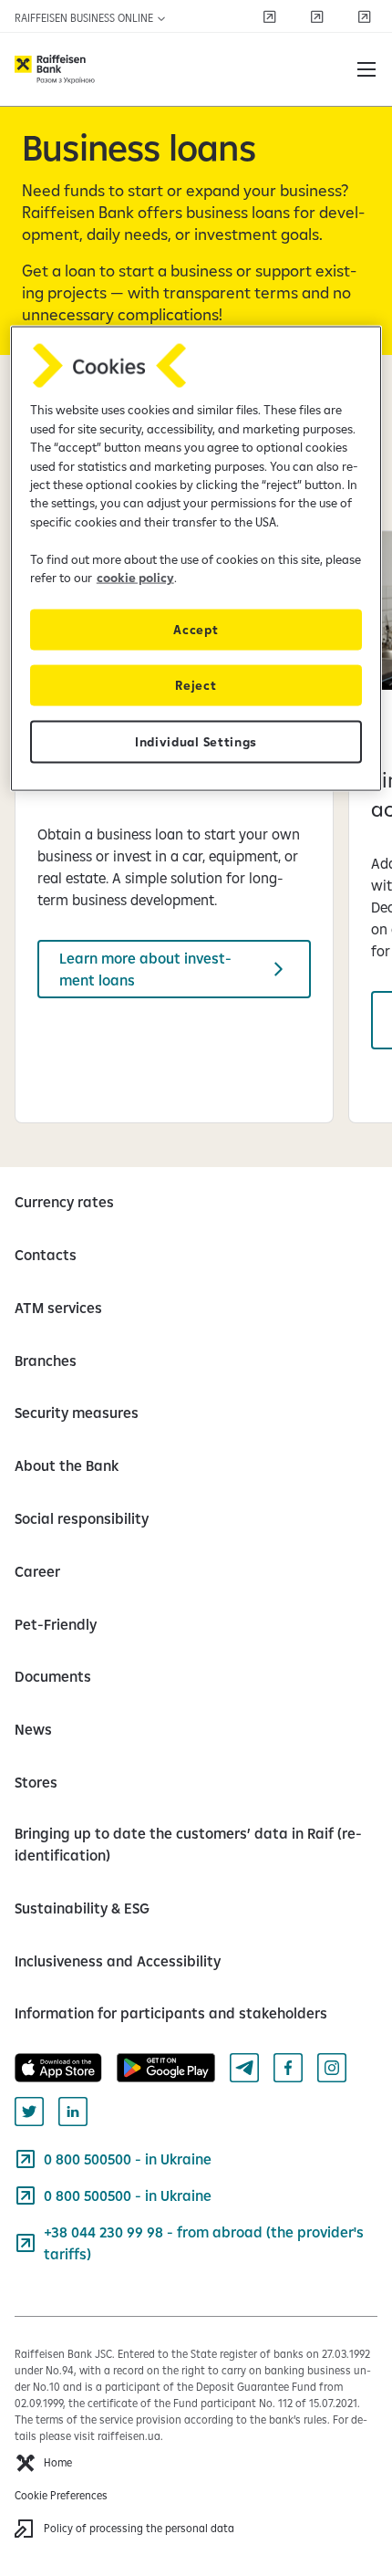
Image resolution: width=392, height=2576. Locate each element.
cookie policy (135, 578)
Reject (196, 685)
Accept (196, 630)
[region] (196, 559)
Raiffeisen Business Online (85, 18)
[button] (366, 69)
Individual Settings (196, 742)
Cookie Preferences (61, 2495)
